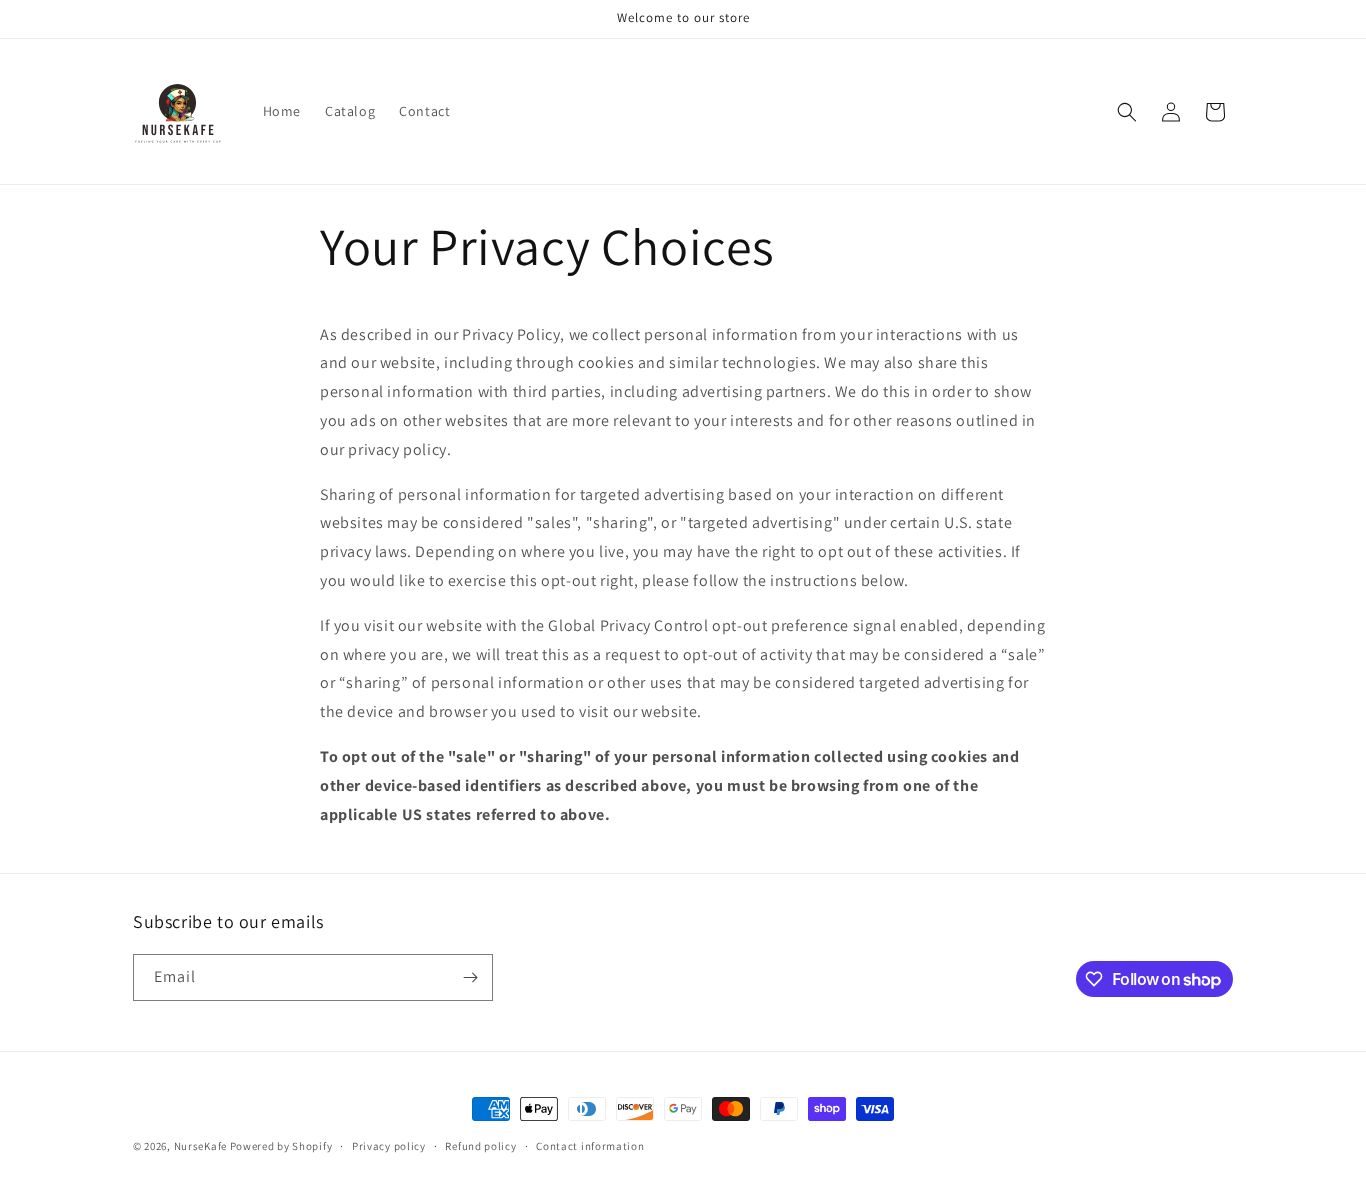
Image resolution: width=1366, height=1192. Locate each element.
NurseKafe (200, 1146)
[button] (1127, 112)
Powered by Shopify (281, 1146)
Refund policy (480, 1146)
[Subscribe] (470, 977)
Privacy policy (389, 1146)
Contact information (590, 1146)
